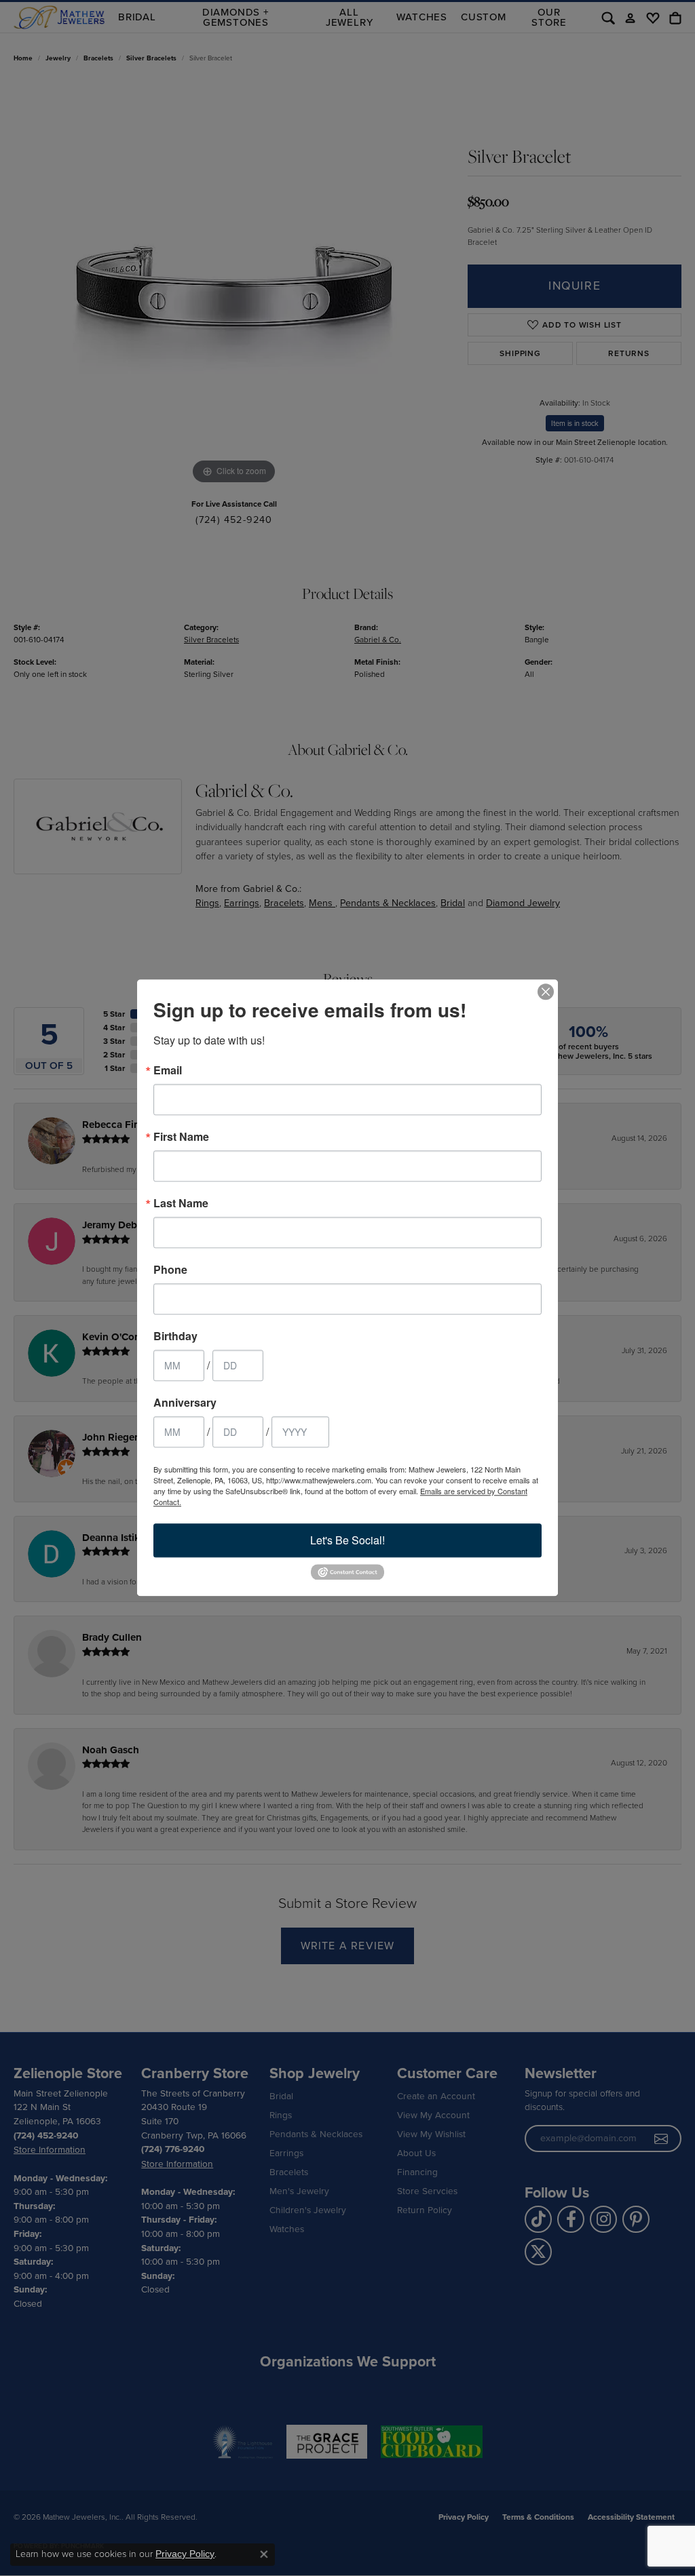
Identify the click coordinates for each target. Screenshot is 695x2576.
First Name (181, 1137)
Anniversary (185, 1403)
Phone (170, 1270)
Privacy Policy (185, 2554)
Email (168, 1070)
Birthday (175, 1336)
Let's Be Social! (347, 1540)
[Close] (546, 992)
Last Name (181, 1203)
